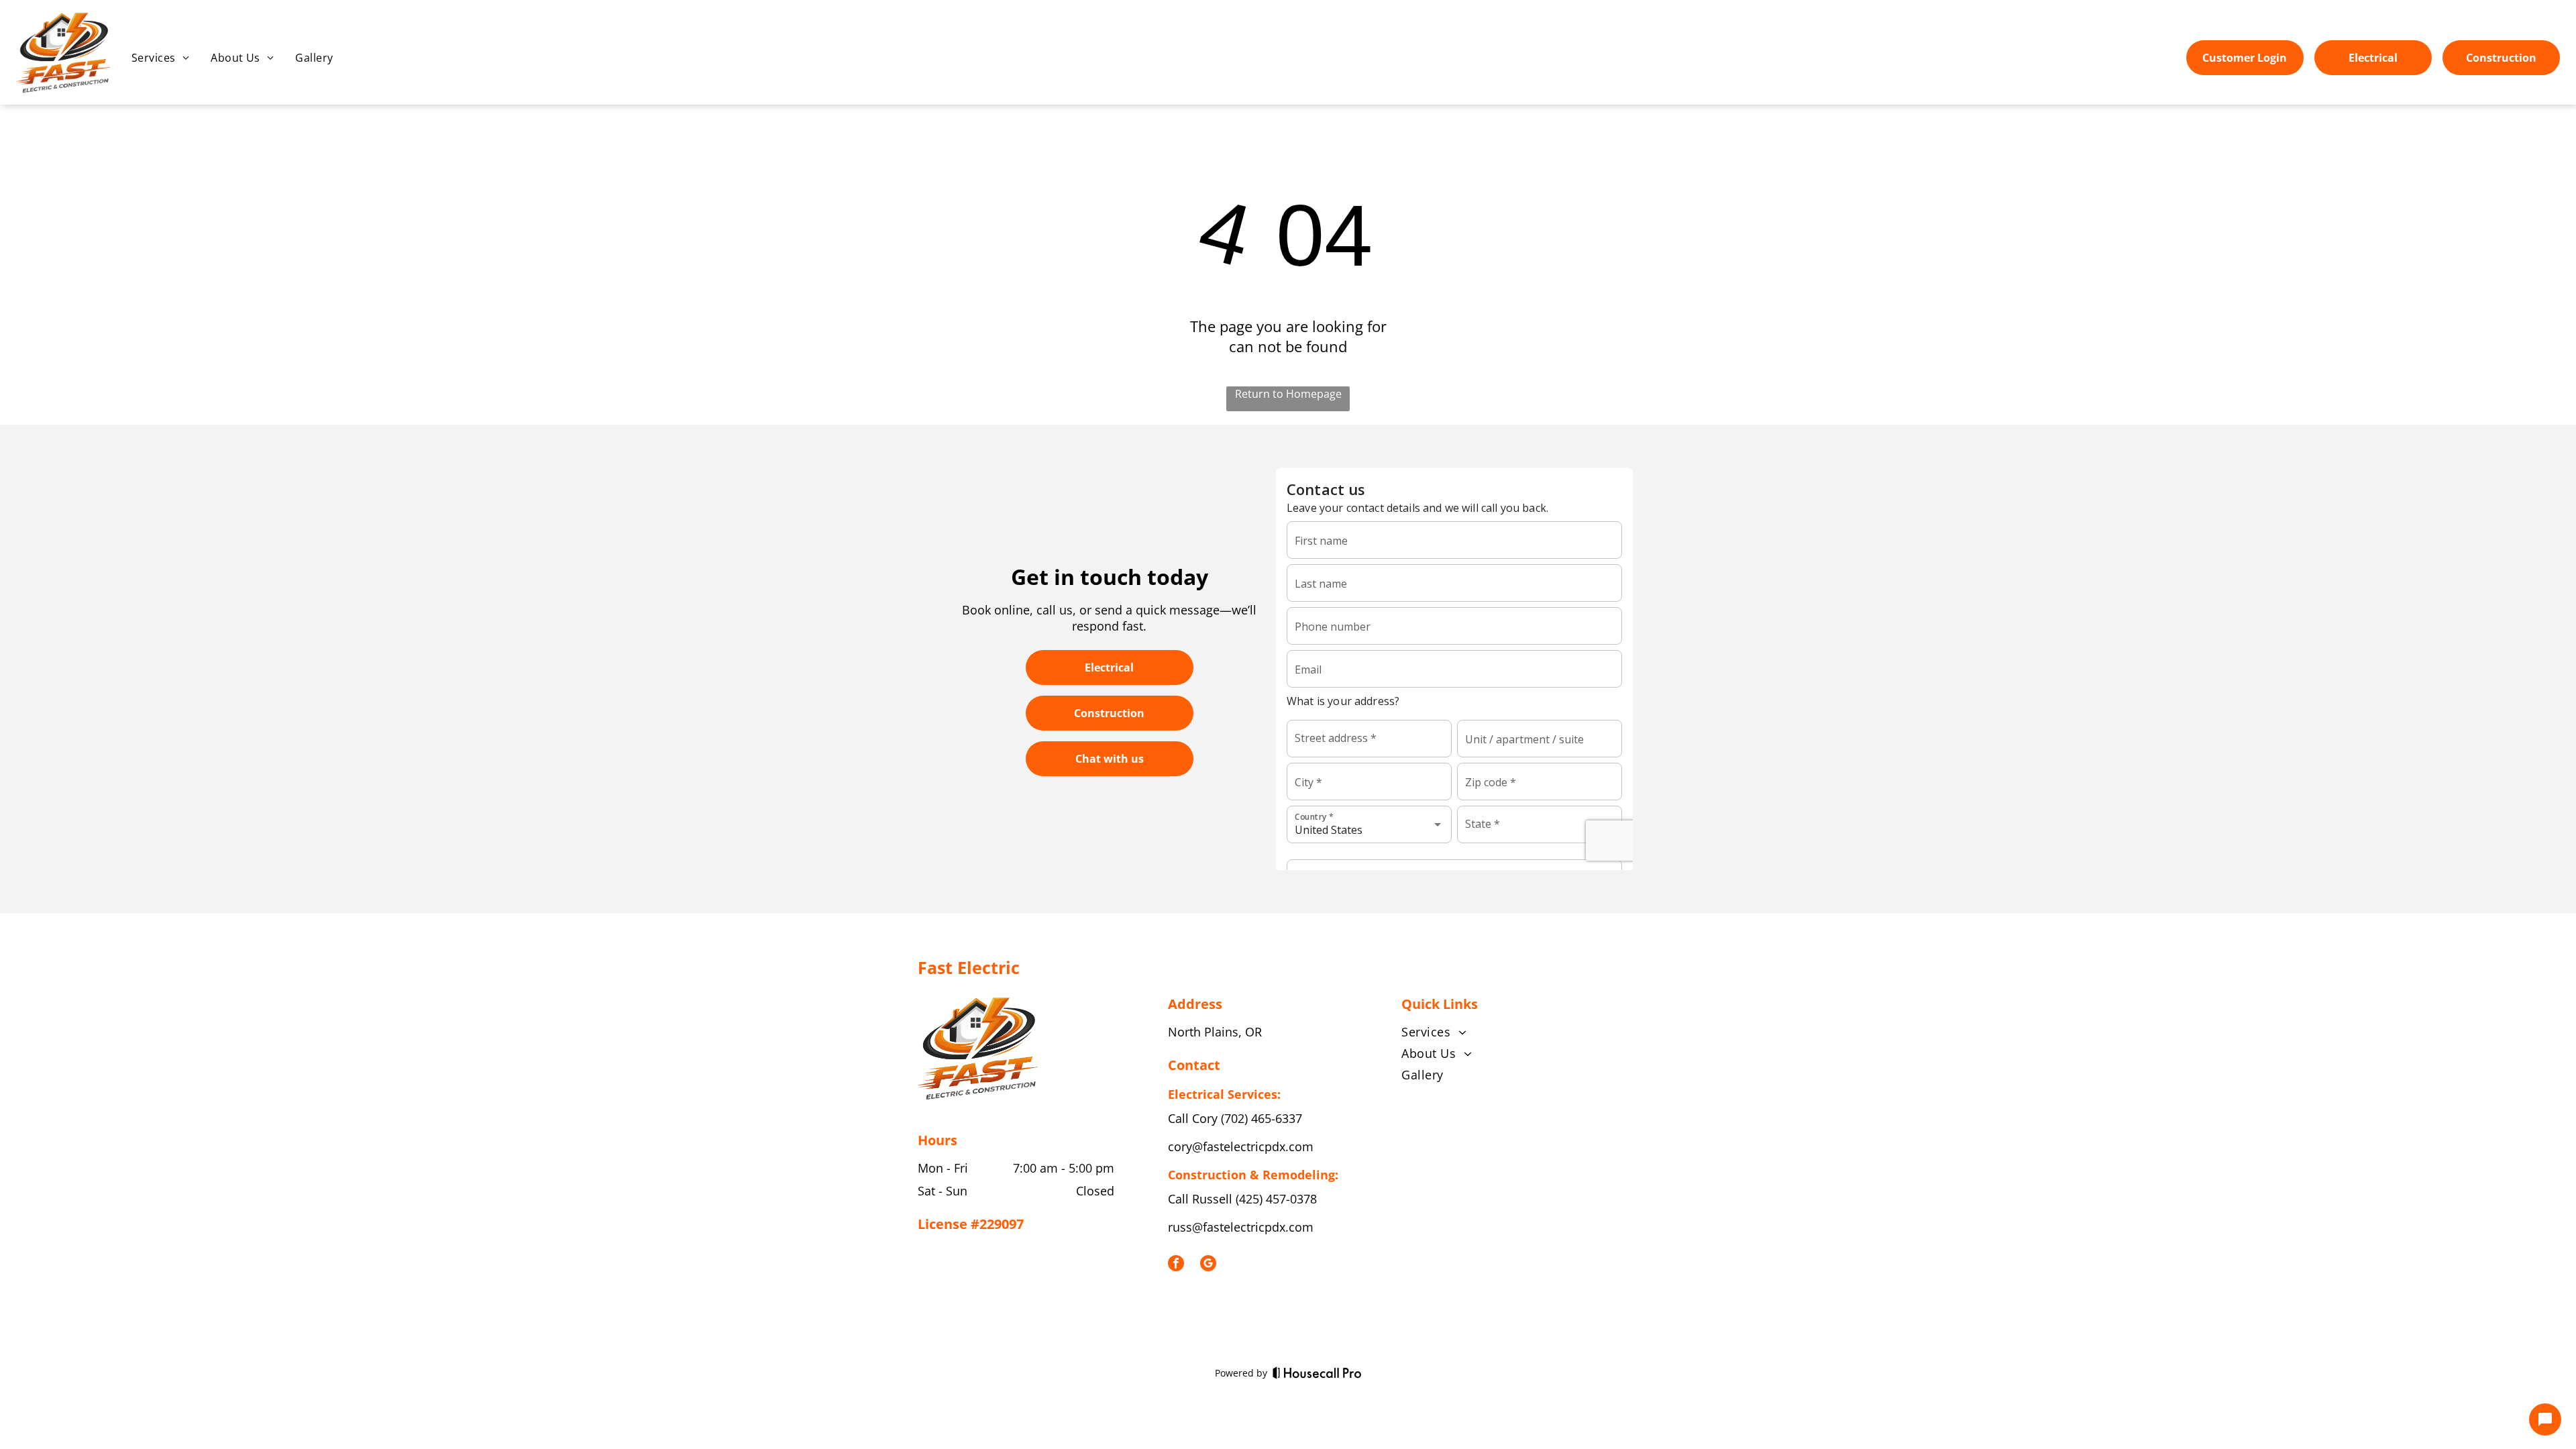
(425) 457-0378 (1276, 1199)
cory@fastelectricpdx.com (1241, 1146)
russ (1180, 1227)
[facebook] (1176, 1265)
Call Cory (1193, 1118)
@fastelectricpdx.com (1253, 1227)
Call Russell (1200, 1199)
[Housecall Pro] (1317, 1373)
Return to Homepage (1288, 394)
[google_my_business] (1208, 1265)
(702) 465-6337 (1262, 1118)
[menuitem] (160, 58)
